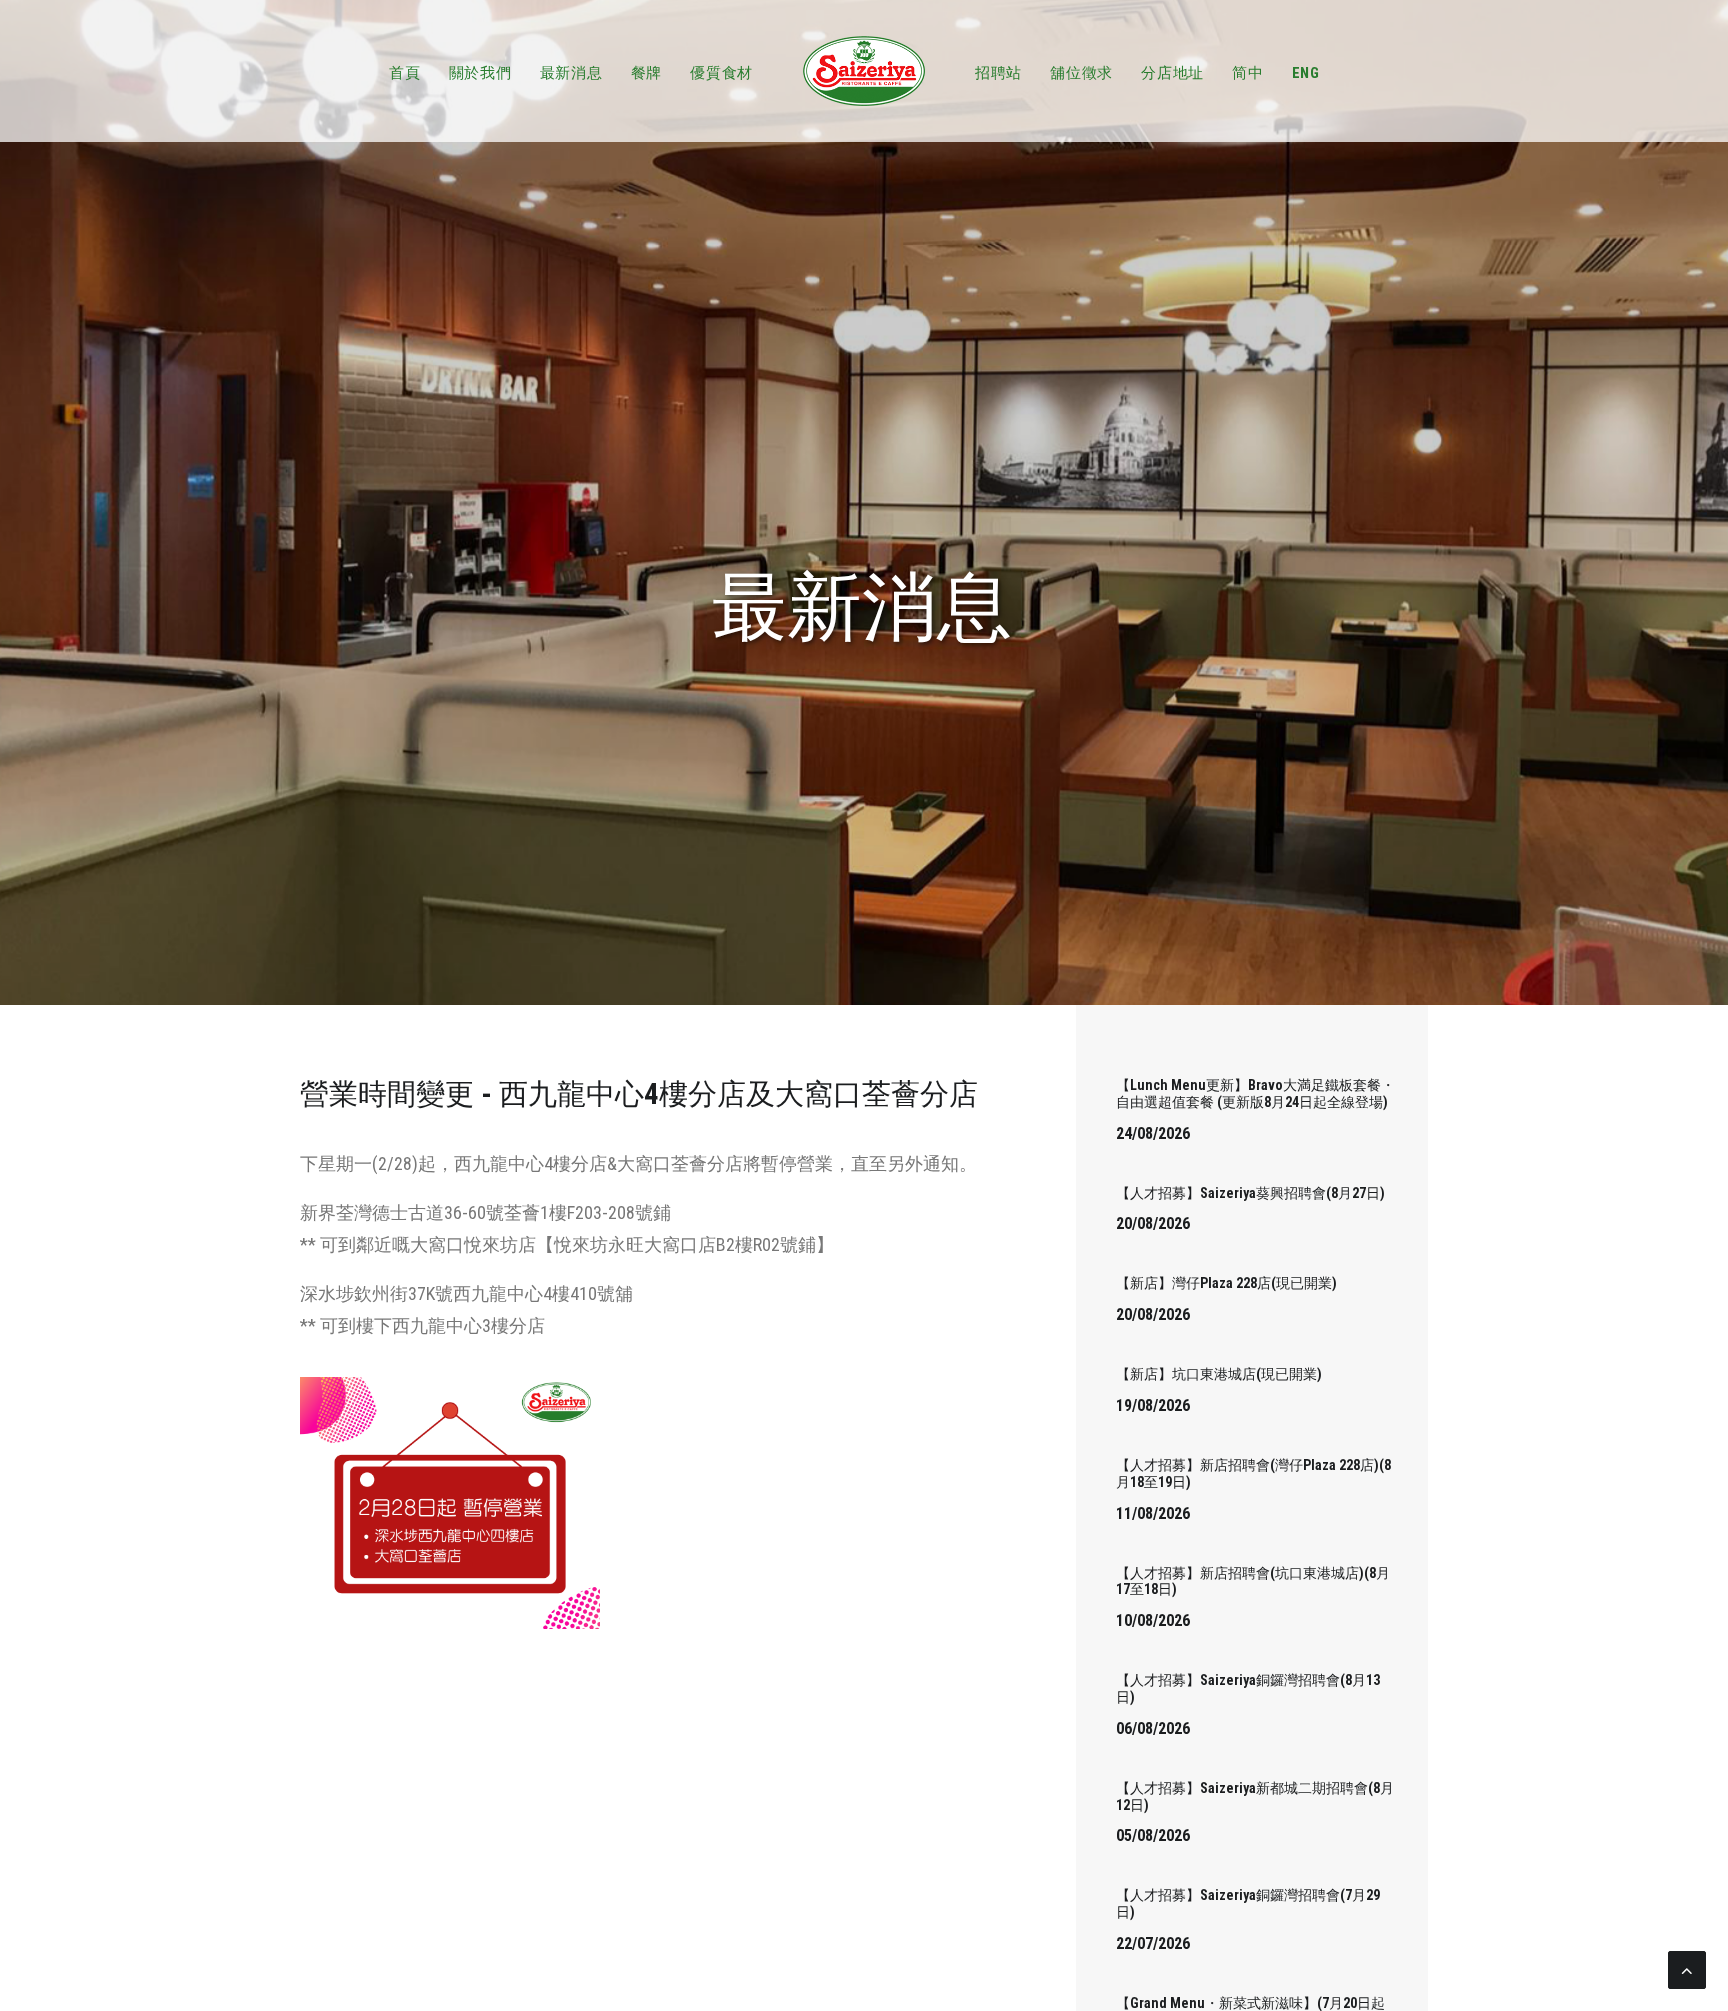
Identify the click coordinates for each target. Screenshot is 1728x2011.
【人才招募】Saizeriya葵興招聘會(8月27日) (1250, 1193)
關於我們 (480, 73)
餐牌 (647, 73)
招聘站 (998, 73)
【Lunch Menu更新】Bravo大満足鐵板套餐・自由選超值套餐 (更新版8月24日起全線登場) (1255, 1093)
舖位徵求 (1081, 73)
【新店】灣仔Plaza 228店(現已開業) (1226, 1283)
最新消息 (571, 73)
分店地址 (1172, 73)
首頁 (405, 73)
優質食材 (721, 73)
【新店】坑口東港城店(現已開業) (1219, 1374)
